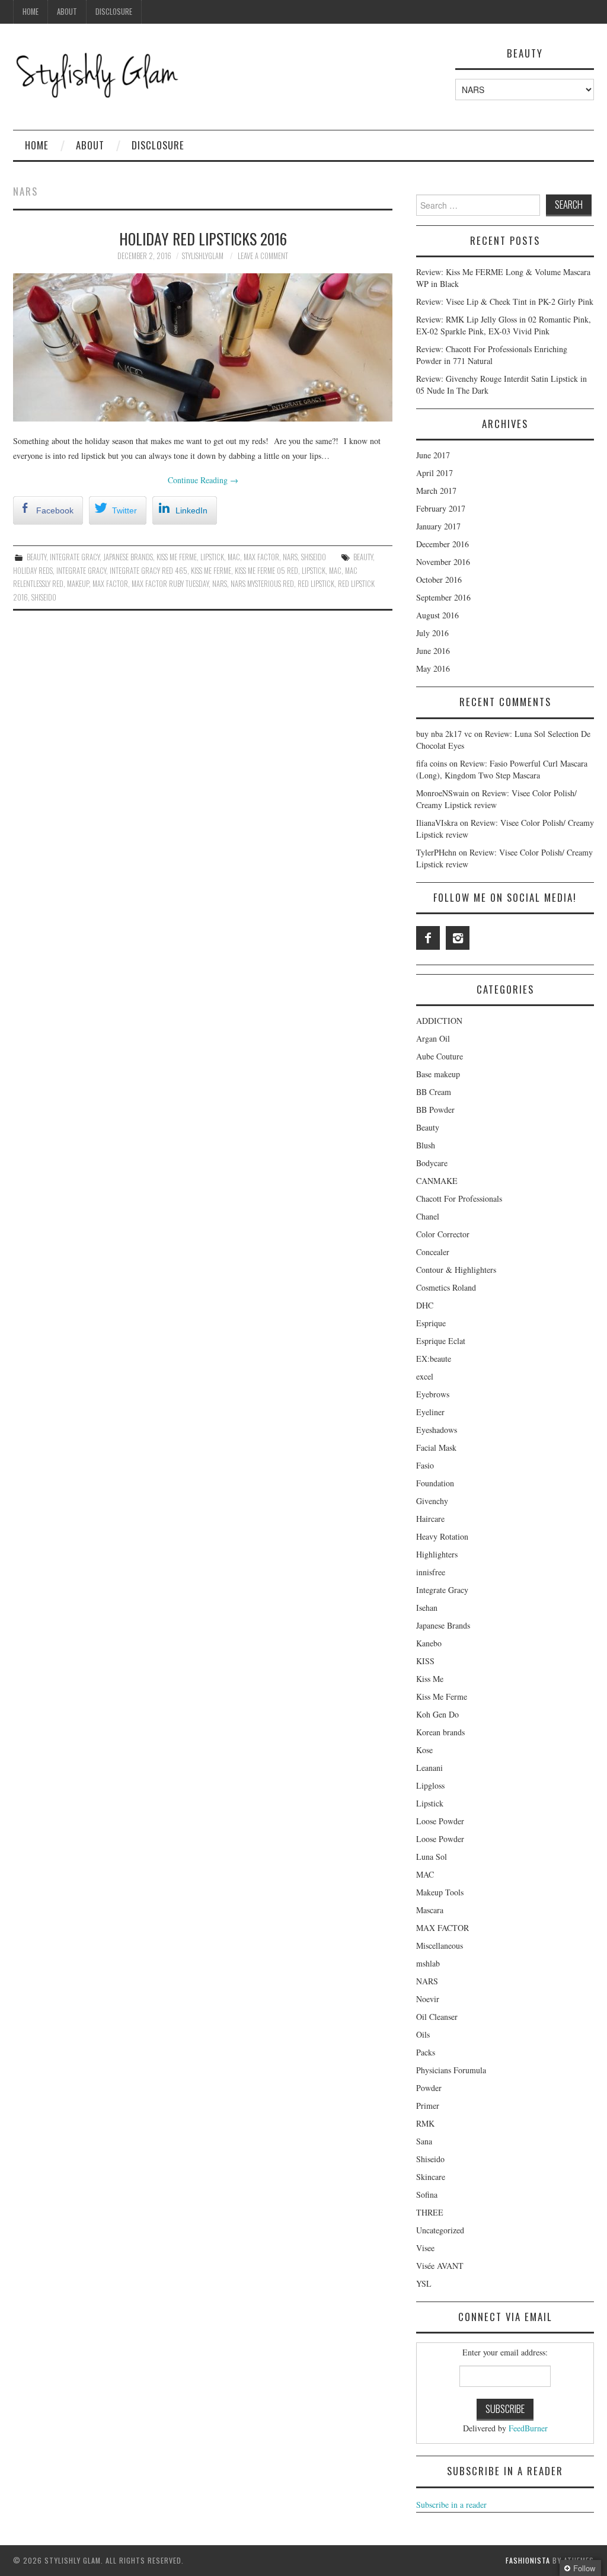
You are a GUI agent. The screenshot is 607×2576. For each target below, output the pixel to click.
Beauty (36, 557)
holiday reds (33, 571)
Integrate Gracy (75, 557)
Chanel (428, 1216)
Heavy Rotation (442, 1536)
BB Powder (435, 1110)
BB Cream (434, 1092)
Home (31, 12)
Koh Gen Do (437, 1714)
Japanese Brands (128, 557)
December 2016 (443, 544)
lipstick (314, 571)
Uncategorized (440, 2230)
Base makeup (438, 1074)
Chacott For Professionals (459, 1198)
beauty (363, 557)
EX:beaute (434, 1359)
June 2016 (433, 651)
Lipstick (212, 557)
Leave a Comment (263, 256)
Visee (425, 2248)
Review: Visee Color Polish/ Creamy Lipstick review (496, 799)
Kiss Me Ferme (177, 557)
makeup (78, 584)
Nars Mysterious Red (262, 584)
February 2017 (441, 508)
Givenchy (432, 1501)
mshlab (428, 1963)
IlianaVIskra (437, 823)
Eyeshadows (437, 1430)
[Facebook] (428, 938)
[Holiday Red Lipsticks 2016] (203, 347)
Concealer (433, 1252)
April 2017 (435, 473)
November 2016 (443, 562)
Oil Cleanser (437, 2017)
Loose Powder (440, 1821)
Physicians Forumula (451, 2070)
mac (335, 571)
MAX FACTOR (261, 557)
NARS (290, 557)
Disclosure (114, 12)
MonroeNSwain (443, 793)
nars (220, 584)
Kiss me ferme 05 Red (266, 571)
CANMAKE (437, 1181)
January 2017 (438, 526)
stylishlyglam (203, 256)
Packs (426, 2052)
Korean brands (440, 1732)
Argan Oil (433, 1038)
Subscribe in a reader (451, 2505)
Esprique (431, 1323)
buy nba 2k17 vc (444, 734)
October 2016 (439, 580)
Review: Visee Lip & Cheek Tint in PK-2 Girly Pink (505, 301)
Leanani (429, 1768)
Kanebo (429, 1643)
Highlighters (437, 1554)
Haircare (430, 1519)
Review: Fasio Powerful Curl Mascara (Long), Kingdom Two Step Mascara (502, 769)
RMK (425, 2123)
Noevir (428, 1999)
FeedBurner (528, 2428)
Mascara (430, 1910)
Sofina (427, 2194)
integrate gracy (81, 571)
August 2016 (437, 615)
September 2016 (443, 597)
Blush (426, 1145)
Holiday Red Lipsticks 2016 (203, 238)
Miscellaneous (440, 1945)
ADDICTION (439, 1021)
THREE (430, 2212)
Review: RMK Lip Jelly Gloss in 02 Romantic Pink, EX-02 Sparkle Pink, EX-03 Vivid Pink (504, 325)
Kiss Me (430, 1679)
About (67, 12)
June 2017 (433, 455)
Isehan (427, 1608)
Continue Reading (203, 480)
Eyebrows (433, 1394)
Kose (424, 1750)
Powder (429, 2088)
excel (425, 1376)
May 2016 (433, 668)
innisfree (431, 1572)
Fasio (425, 1465)
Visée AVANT (440, 2266)
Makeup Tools (440, 1892)
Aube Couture (440, 1056)
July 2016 (432, 633)
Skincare (431, 2177)
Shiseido (314, 557)
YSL (424, 2283)
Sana (424, 2141)
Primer (428, 2106)
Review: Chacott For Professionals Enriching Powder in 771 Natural (492, 355)
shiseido (44, 597)
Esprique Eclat (441, 1341)
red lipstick (316, 584)
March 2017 (436, 491)
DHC (425, 1305)
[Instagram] (458, 938)
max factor (110, 584)
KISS (425, 1661)
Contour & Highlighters (456, 1270)
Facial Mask (436, 1447)
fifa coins (432, 763)
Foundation (435, 1483)
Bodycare (432, 1163)
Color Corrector (443, 1234)
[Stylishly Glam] (98, 73)
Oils (423, 2034)
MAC (234, 557)
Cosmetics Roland (446, 1287)
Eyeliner (430, 1412)
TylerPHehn (436, 852)
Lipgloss (430, 1785)
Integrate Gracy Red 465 (148, 571)
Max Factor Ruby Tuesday (170, 584)
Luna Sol (432, 1857)
